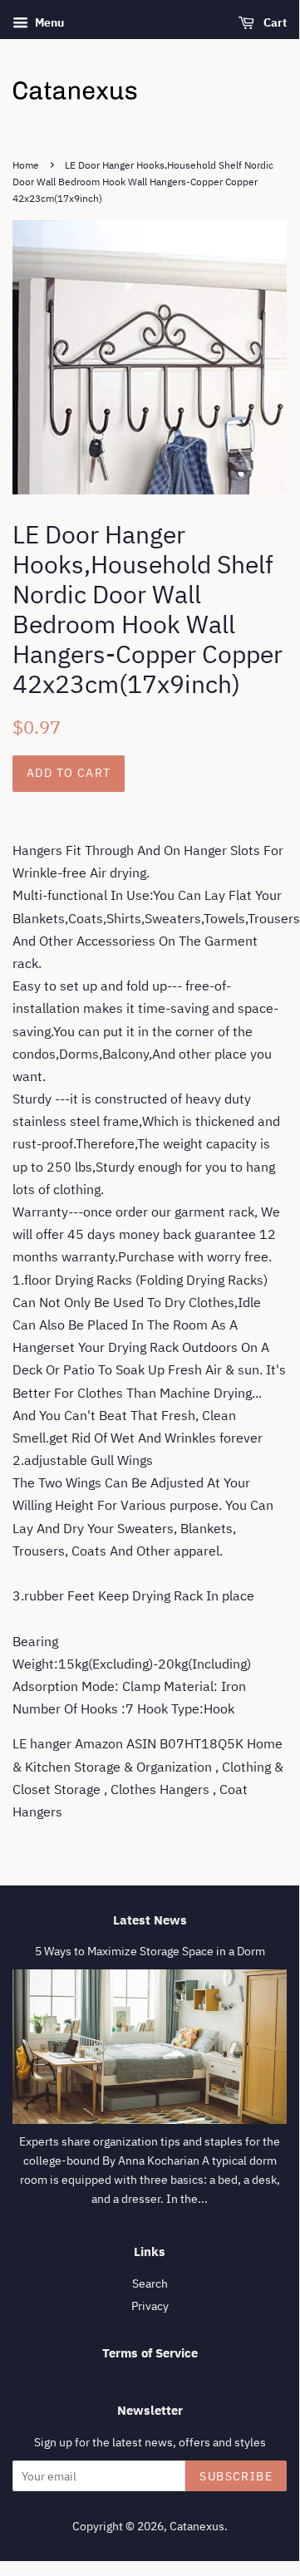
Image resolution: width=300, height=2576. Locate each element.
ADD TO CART (69, 773)
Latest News (150, 1920)
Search (150, 2283)
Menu (48, 22)
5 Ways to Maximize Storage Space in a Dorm (150, 1951)
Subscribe (236, 2476)
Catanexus (197, 2526)
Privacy (150, 2306)
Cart (274, 22)
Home (26, 165)
